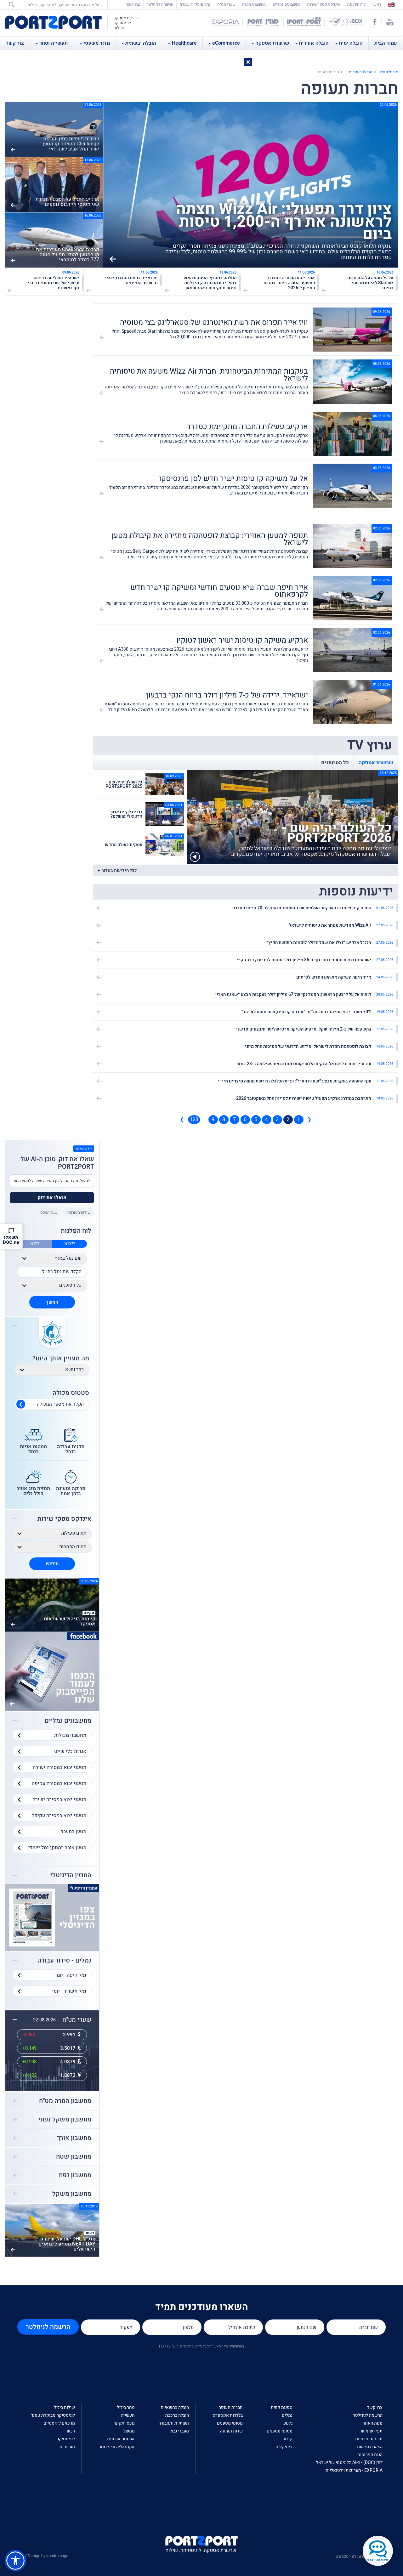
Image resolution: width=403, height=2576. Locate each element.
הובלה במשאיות (175, 2407)
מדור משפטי (97, 43)
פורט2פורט (389, 72)
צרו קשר (133, 4)
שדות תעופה (231, 2431)
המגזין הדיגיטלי (71, 1875)
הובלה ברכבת (177, 2415)
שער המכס (49, 1212)
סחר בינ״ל (126, 2407)
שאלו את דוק (52, 1198)
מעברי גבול (179, 2431)
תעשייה (128, 2415)
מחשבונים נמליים (287, 4)
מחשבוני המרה (254, 4)
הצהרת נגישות (370, 2447)
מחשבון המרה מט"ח (65, 2101)
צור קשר (15, 43)
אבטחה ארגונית (121, 2439)
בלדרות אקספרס (228, 2415)
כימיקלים (284, 2447)
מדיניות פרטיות (369, 2439)
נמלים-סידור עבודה (195, 4)
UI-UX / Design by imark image (41, 2556)
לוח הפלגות (356, 4)
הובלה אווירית (314, 43)
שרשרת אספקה (272, 43)
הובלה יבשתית (141, 43)
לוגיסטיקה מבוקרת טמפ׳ (53, 2415)
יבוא (35, 1244)
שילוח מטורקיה (79, 1212)
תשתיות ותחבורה (174, 2423)
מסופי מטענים (280, 2431)
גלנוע (288, 2423)
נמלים (287, 2415)
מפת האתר (373, 2423)
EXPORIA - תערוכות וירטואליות (354, 2470)
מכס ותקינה (124, 2423)
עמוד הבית (386, 43)
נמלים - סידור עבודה (64, 1961)
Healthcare (184, 43)
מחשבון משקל (72, 2194)
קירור (288, 2439)
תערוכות (67, 2447)
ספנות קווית (282, 2407)
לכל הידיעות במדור (119, 870)
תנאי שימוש (372, 2431)
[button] (248, 62)
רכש (71, 2431)
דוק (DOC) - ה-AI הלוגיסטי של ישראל (349, 2463)
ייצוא (70, 1244)
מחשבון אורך (74, 2138)
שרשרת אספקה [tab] (376, 763)
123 (194, 1120)
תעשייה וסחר (54, 43)
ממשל (129, 2431)
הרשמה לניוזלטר (160, 4)
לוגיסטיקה (66, 2439)
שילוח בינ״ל (65, 2407)
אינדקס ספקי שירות (324, 4)
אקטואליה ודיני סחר (117, 2447)
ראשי (375, 4)
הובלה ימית (351, 43)
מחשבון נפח (75, 2175)
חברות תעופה (231, 2407)
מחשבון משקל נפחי (65, 2120)
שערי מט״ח (226, 4)
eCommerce (226, 43)
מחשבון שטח (74, 2157)
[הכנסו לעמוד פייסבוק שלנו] (52, 1672)
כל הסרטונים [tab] (335, 763)
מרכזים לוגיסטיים (59, 2423)
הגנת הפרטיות (370, 2455)
